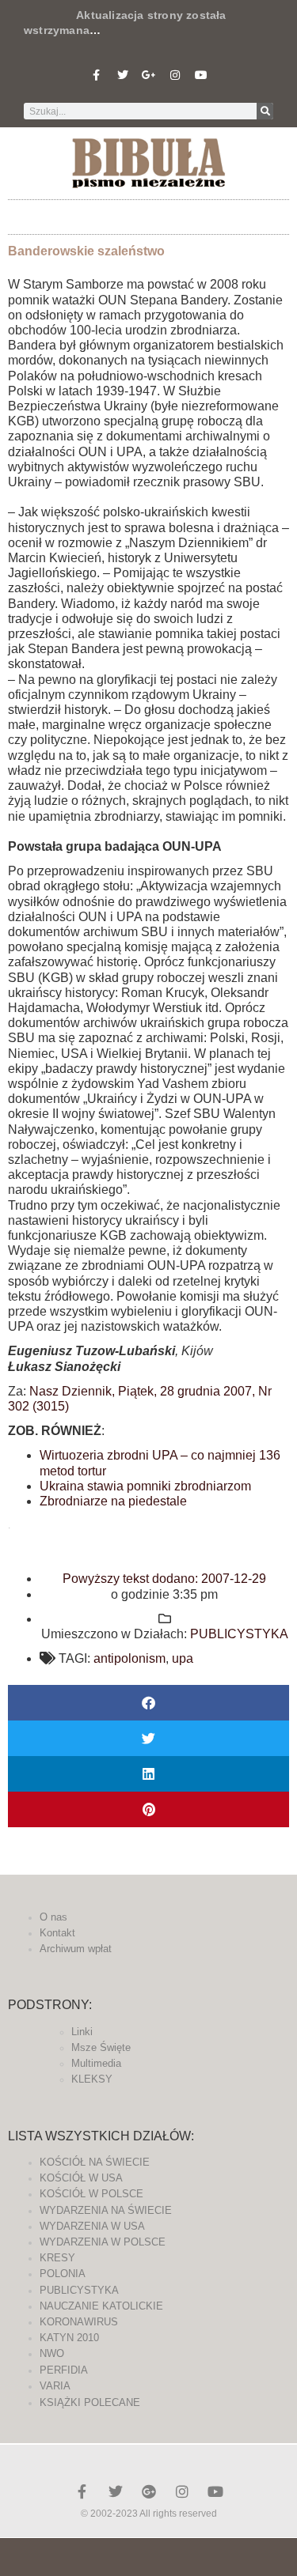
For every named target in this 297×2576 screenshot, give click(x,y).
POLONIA (63, 2274)
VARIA (55, 2386)
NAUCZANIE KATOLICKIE (101, 2306)
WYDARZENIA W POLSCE (103, 2242)
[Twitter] (123, 75)
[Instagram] (175, 75)
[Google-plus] (149, 2491)
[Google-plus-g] (149, 75)
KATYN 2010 (69, 2338)
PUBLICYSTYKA (239, 1634)
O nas (53, 1917)
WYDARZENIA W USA (92, 2226)
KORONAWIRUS (79, 2322)
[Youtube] (201, 75)
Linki (82, 2032)
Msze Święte (101, 2047)
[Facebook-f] (97, 75)
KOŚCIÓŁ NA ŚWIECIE (95, 2162)
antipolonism (129, 1658)
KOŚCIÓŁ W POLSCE (91, 2194)
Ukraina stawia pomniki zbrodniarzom (145, 1486)
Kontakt (57, 1933)
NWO (52, 2353)
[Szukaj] (265, 111)
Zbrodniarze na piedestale (113, 1501)
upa (183, 1658)
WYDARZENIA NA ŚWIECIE (106, 2210)
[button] (149, 213)
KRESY (57, 2258)
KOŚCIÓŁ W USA (81, 2178)
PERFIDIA (64, 2370)
